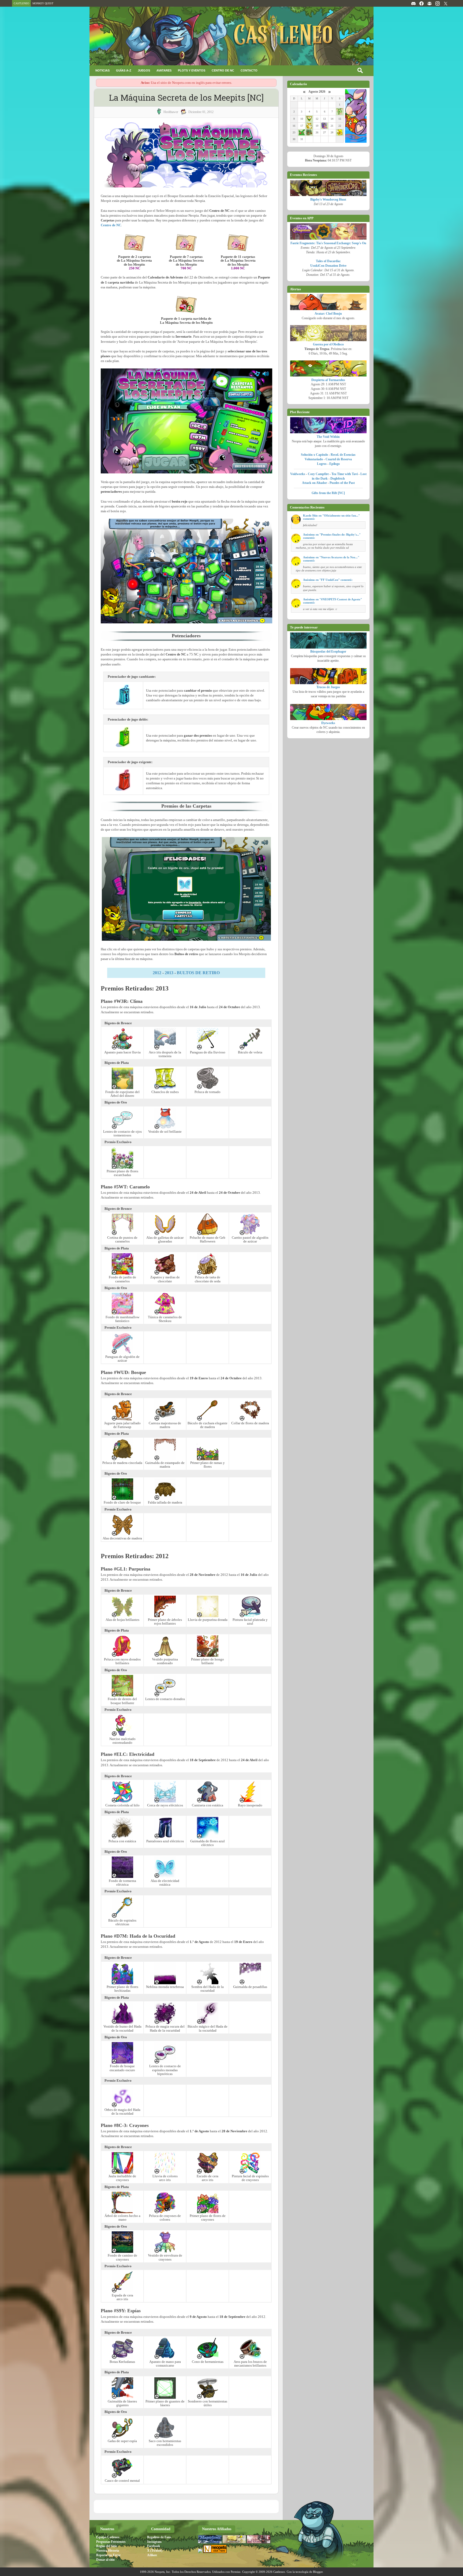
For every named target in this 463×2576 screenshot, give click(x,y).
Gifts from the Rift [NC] (328, 493)
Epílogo (335, 464)
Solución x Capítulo (314, 455)
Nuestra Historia (108, 2551)
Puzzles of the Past (342, 483)
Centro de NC (111, 225)
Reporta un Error (108, 2555)
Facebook (154, 2546)
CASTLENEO (21, 3)
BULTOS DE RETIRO (198, 973)
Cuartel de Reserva (339, 459)
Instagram (154, 2542)
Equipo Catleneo (108, 2537)
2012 (157, 973)
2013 (169, 973)
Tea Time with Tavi (345, 474)
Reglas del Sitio (107, 2546)
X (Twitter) (155, 2551)
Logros (322, 464)
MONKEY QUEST (43, 3)
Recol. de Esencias (343, 455)
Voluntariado (314, 459)
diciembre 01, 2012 (201, 112)
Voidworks (298, 474)
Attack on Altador (314, 483)
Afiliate (152, 2555)
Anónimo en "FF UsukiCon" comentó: (328, 580)
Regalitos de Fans (159, 2537)
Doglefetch (338, 479)
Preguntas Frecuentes (111, 2542)
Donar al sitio (105, 2560)
